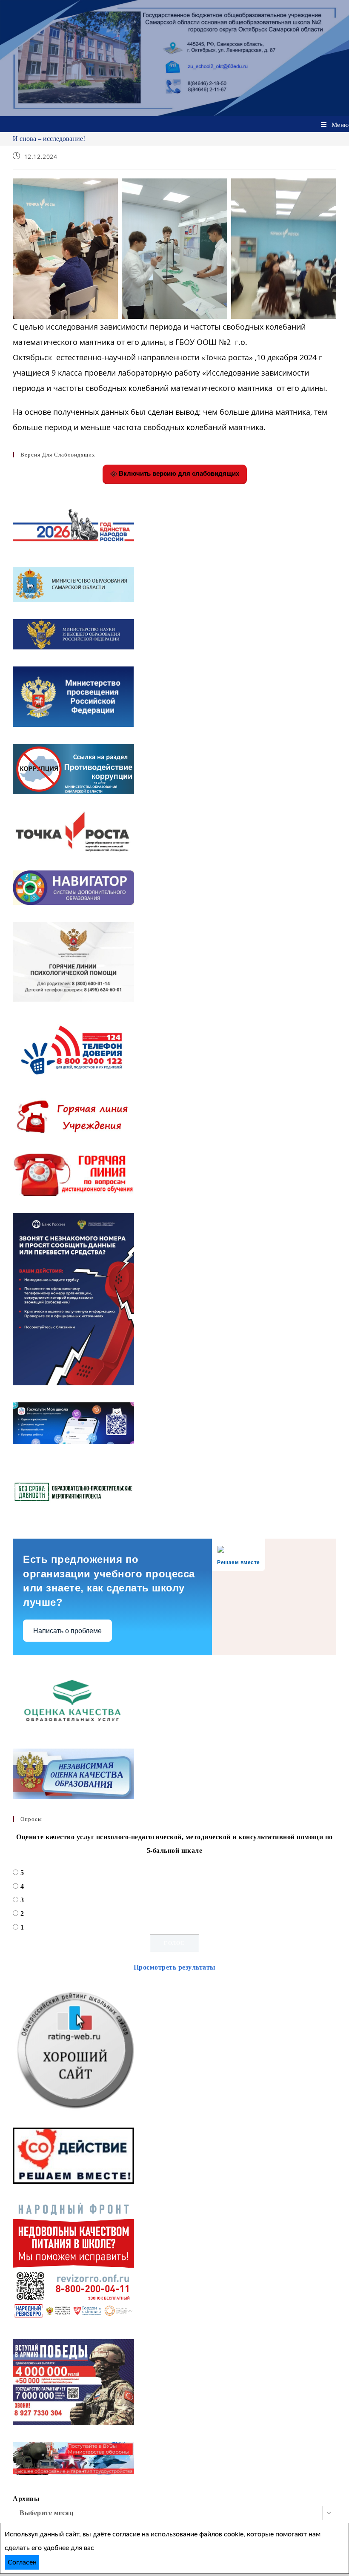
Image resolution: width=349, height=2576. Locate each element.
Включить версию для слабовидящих (178, 473)
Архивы (26, 2499)
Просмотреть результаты (175, 1967)
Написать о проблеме (67, 1631)
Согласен (22, 2562)
